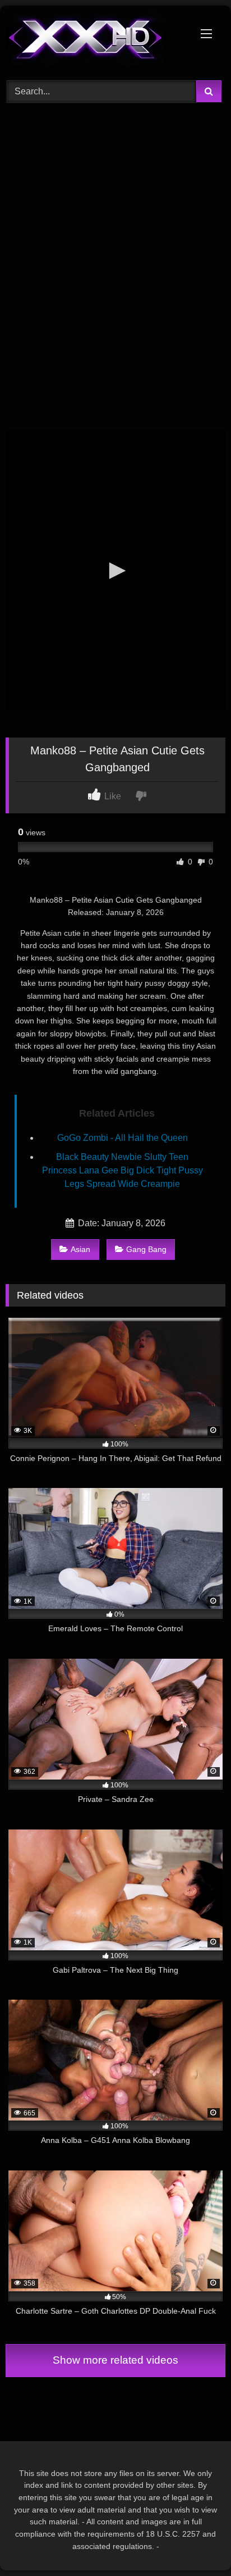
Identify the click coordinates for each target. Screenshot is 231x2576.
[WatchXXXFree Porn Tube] (95, 41)
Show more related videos (115, 2360)
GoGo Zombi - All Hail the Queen (123, 1138)
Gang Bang (146, 1249)
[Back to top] (196, 2543)
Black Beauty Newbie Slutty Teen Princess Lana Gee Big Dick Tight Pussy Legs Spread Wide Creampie (123, 1170)
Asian (80, 1249)
